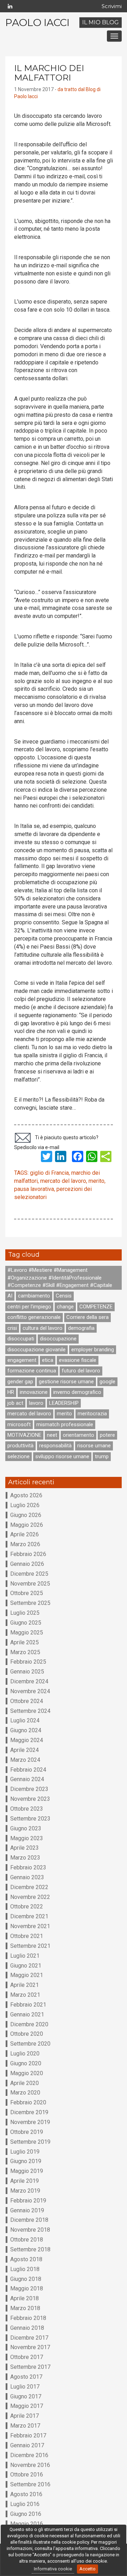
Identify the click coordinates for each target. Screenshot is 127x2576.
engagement (22, 1360)
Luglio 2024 (25, 1720)
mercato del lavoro (63, 1181)
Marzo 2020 (25, 2093)
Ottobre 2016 (27, 2475)
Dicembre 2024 (29, 1681)
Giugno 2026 (26, 1515)
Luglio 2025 (25, 1613)
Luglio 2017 (25, 2387)
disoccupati (21, 1339)
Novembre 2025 (30, 1584)
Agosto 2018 (26, 2259)
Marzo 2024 (25, 1760)
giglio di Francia (49, 1173)
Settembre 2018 (30, 2249)
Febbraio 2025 (28, 1662)
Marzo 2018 (25, 2308)
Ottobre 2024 (27, 1701)
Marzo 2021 (25, 1995)
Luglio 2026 (25, 1505)
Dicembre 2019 (29, 2112)
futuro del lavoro (81, 1371)
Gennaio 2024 (27, 1779)
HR (11, 1392)
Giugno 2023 (26, 1828)
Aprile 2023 (25, 1848)
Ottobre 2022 (27, 1907)
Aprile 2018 (25, 2298)
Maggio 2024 (27, 1740)
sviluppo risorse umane (62, 1456)
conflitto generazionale (34, 1317)
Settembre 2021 (30, 1946)
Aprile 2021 (25, 1985)
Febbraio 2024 (28, 1770)
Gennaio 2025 (27, 1672)
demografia (81, 1328)
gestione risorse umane (66, 1382)
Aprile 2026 (25, 1534)
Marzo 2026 (25, 1544)
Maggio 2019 (27, 2171)
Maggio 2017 (27, 2406)
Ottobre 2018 (27, 2240)
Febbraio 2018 (28, 2318)
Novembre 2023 (30, 1799)
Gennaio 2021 (27, 2014)
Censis (64, 1296)
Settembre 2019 (30, 2142)
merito (96, 1181)
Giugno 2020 (26, 2063)
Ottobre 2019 (27, 2132)
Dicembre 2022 (29, 1887)
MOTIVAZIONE (24, 1435)
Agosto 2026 (26, 1495)
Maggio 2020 (27, 2073)
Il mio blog (101, 22)
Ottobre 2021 (27, 1936)
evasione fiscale (78, 1360)
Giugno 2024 (26, 1730)
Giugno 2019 (26, 2161)
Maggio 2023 (27, 1838)
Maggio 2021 (27, 1975)
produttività (20, 1446)
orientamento (78, 1435)
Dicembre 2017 (29, 2338)
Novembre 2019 (30, 2122)
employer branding (93, 1350)
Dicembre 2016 (29, 2455)
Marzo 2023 (25, 1858)
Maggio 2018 (27, 2288)
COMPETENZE (96, 1307)
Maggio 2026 (27, 1525)
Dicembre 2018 (29, 2220)
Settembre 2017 (30, 2367)
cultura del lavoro (43, 1328)
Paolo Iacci (37, 23)
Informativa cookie (53, 2569)
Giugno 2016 (26, 2514)
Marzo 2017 (25, 2426)
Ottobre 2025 (27, 1593)
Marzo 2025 (25, 1652)
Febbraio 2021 (28, 2005)
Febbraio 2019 (28, 2201)
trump (102, 1456)
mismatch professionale (65, 1424)
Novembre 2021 (30, 1926)
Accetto (87, 2569)
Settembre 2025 (30, 1603)
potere (107, 1435)
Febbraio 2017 (28, 2435)
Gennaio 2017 (27, 2445)
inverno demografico (77, 1392)
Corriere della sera (87, 1317)
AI (10, 1296)
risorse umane (94, 1446)
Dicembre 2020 (29, 2024)
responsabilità (55, 1446)
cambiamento (34, 1296)
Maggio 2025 (27, 1633)
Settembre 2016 (30, 2484)
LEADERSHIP (64, 1403)
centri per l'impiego (29, 1307)
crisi (12, 1328)
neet (52, 1435)
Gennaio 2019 (27, 2210)
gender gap (20, 1382)
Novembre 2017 (30, 2347)
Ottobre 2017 (27, 2357)
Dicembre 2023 (29, 1789)
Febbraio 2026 (28, 1554)
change (65, 1307)
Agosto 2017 (26, 2377)
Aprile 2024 (25, 1750)
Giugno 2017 (26, 2396)
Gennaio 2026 (27, 1564)
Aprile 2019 (25, 2181)
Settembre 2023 (30, 1819)
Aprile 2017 (25, 2416)
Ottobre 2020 (27, 2034)
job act (15, 1403)
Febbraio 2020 (28, 2102)
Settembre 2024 (30, 1711)
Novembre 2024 (30, 1691)
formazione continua (32, 1371)
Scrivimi (112, 6)
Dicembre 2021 (29, 1916)
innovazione (34, 1392)
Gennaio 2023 (27, 1877)
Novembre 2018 (30, 2230)
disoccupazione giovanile (37, 1350)
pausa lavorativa (34, 1189)
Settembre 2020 (30, 2044)
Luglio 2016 (25, 2504)
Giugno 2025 (26, 1623)
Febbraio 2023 (28, 1867)
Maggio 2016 (27, 2524)
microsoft (19, 1424)
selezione (19, 1456)
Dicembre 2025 (29, 1574)
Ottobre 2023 (27, 1809)
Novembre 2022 (30, 1897)
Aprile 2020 (25, 2083)
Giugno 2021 (26, 1966)
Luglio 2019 (25, 2152)
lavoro (36, 1403)
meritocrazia (92, 1414)
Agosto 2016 (26, 2494)
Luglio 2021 (25, 1956)
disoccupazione (58, 1339)
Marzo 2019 (25, 2191)
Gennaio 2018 (27, 2328)
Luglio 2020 (25, 2054)
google (107, 1382)
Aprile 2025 (25, 1642)
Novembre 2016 (30, 2465)
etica (48, 1360)
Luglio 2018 (25, 2269)
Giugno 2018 (26, 2279)
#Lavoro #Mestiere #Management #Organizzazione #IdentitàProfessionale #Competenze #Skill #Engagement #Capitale (60, 1278)
